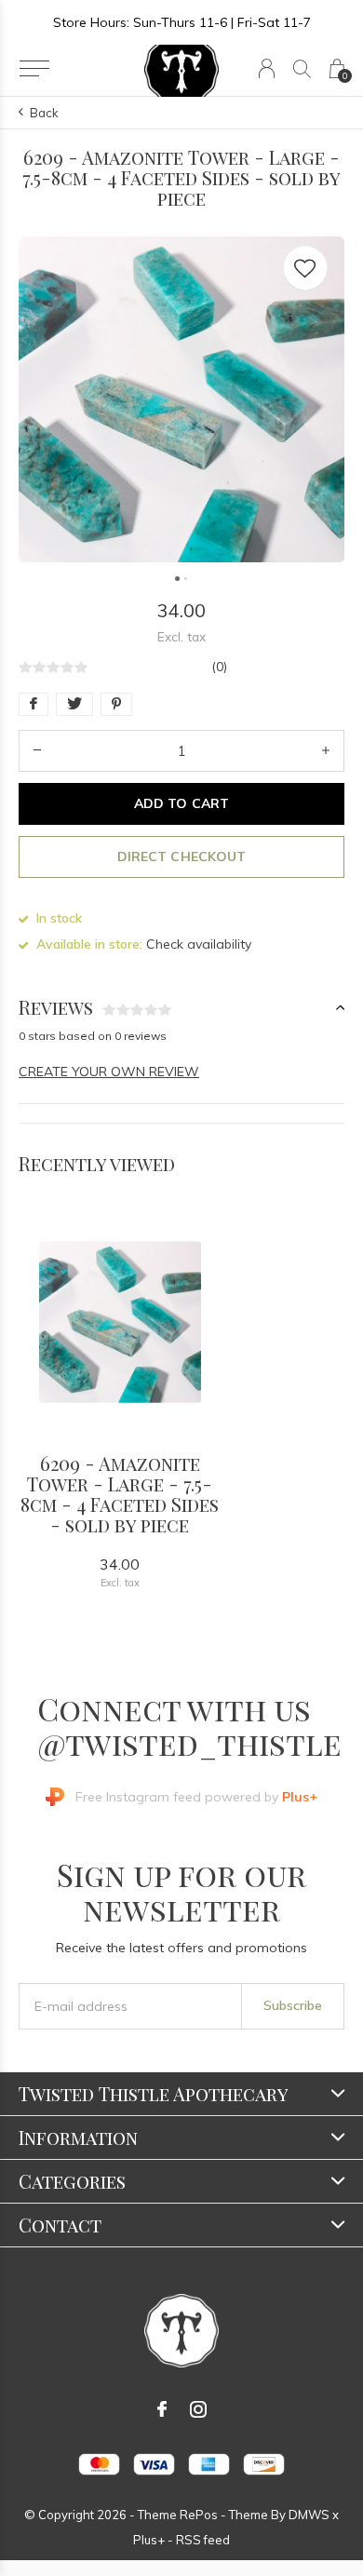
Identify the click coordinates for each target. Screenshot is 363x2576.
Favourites (305, 268)
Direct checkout (181, 856)
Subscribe (293, 2005)
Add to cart (181, 803)
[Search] (302, 68)
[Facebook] (162, 2409)
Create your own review (109, 1072)
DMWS (309, 2515)
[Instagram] (198, 2409)
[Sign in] (267, 68)
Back (44, 113)
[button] (34, 69)
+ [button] (326, 751)
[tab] (181, 1008)
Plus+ (149, 2540)
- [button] (37, 751)
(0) (219, 667)
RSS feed (203, 2540)
